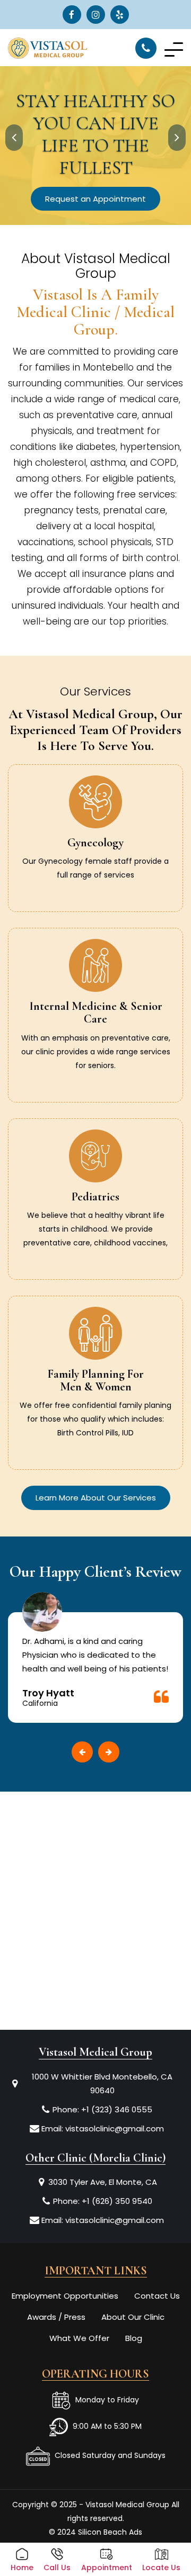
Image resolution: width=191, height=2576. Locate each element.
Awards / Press (56, 2317)
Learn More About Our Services (96, 1498)
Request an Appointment (95, 199)
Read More (95, 886)
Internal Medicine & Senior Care (96, 1013)
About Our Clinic (133, 2317)
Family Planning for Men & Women (96, 1380)
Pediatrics (95, 1197)
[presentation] (14, 138)
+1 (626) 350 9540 (117, 2201)
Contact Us (157, 2296)
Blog (134, 2338)
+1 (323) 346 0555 (117, 2109)
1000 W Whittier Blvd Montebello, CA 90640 (102, 2084)
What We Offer (79, 2338)
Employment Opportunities (65, 2296)
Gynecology (95, 843)
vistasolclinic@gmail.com (115, 2128)
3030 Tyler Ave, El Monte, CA (103, 2182)
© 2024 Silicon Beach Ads (95, 2532)
